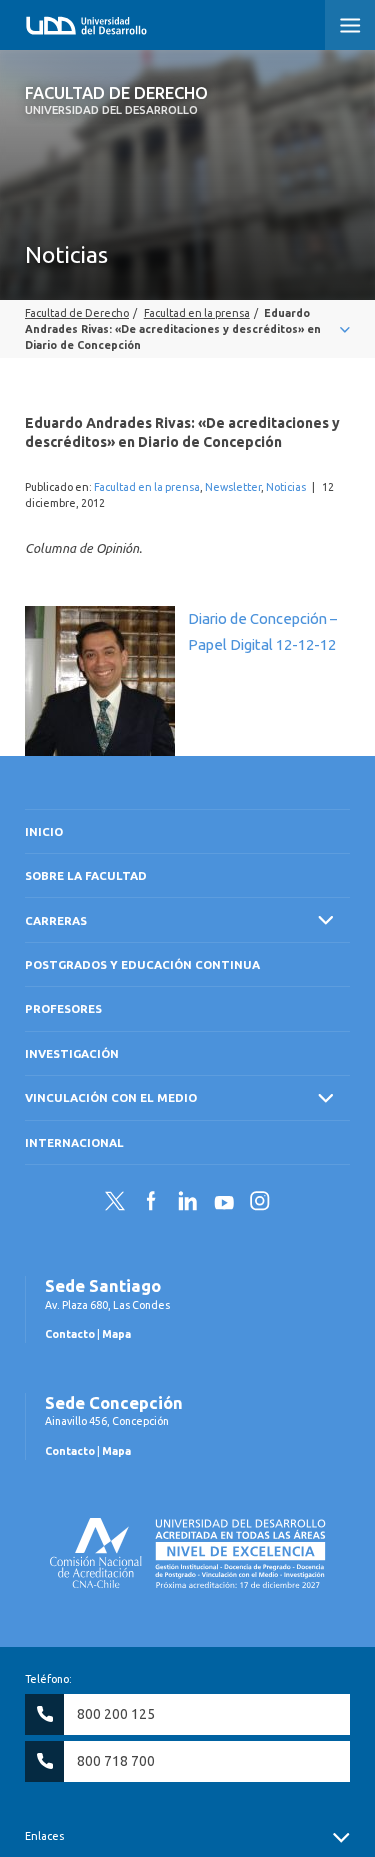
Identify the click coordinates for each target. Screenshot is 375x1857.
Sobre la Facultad (86, 875)
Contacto (70, 1334)
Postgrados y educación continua (142, 964)
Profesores (63, 1008)
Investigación (72, 1053)
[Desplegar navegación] (187, 329)
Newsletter (233, 487)
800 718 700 (116, 1761)
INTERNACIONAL (74, 1142)
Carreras (56, 920)
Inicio (44, 831)
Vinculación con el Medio (111, 1097)
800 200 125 (116, 1714)
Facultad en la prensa (147, 487)
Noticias (286, 487)
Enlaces (44, 1836)
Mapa (116, 1334)
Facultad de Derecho (116, 100)
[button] (350, 25)
